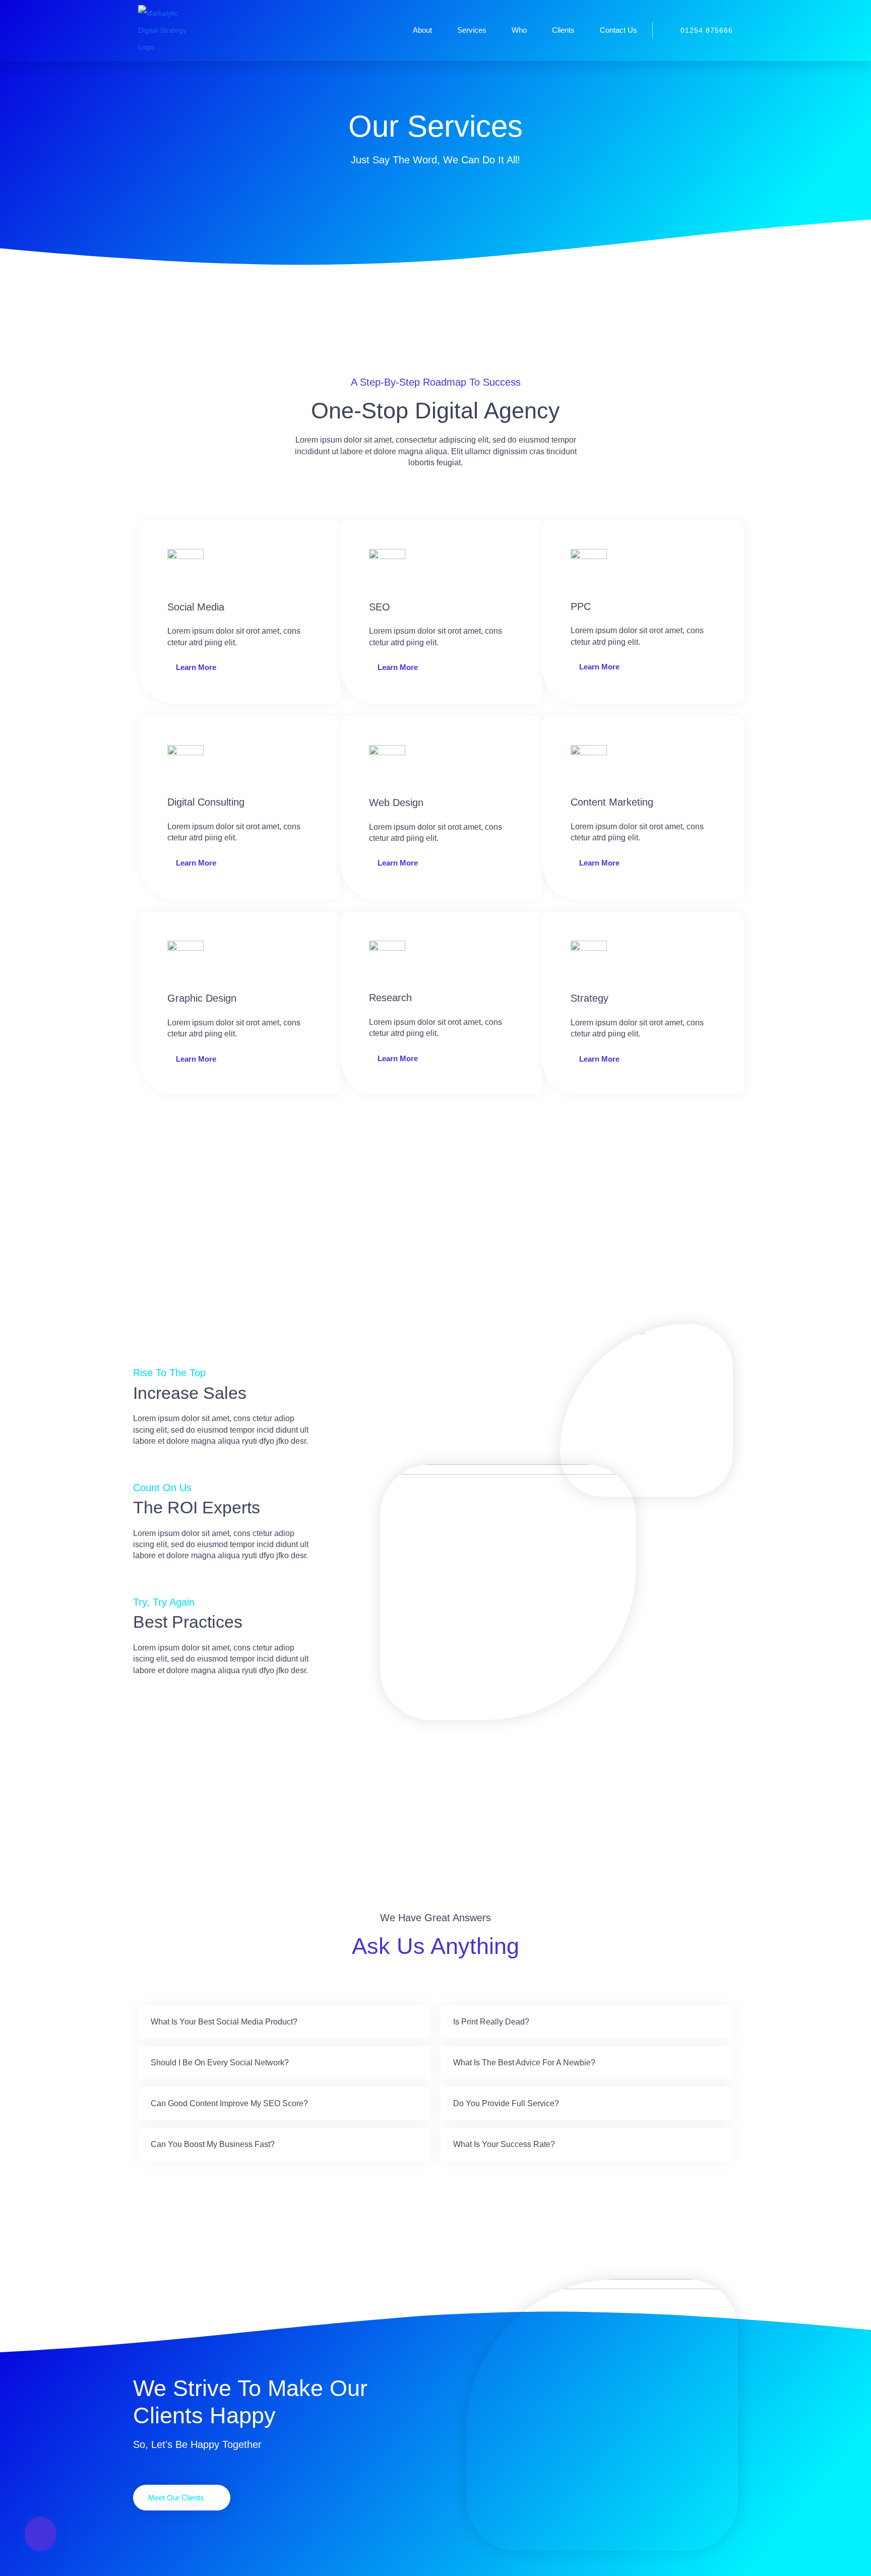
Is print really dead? (491, 2022)
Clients (563, 30)
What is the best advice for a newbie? (524, 2063)
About (422, 30)
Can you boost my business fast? (213, 2144)
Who (519, 30)
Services (472, 30)
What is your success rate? (504, 2144)
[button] (284, 2022)
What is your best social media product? (224, 2022)
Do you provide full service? (506, 2103)
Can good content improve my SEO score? (229, 2103)
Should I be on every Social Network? (220, 2063)
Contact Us (618, 30)
